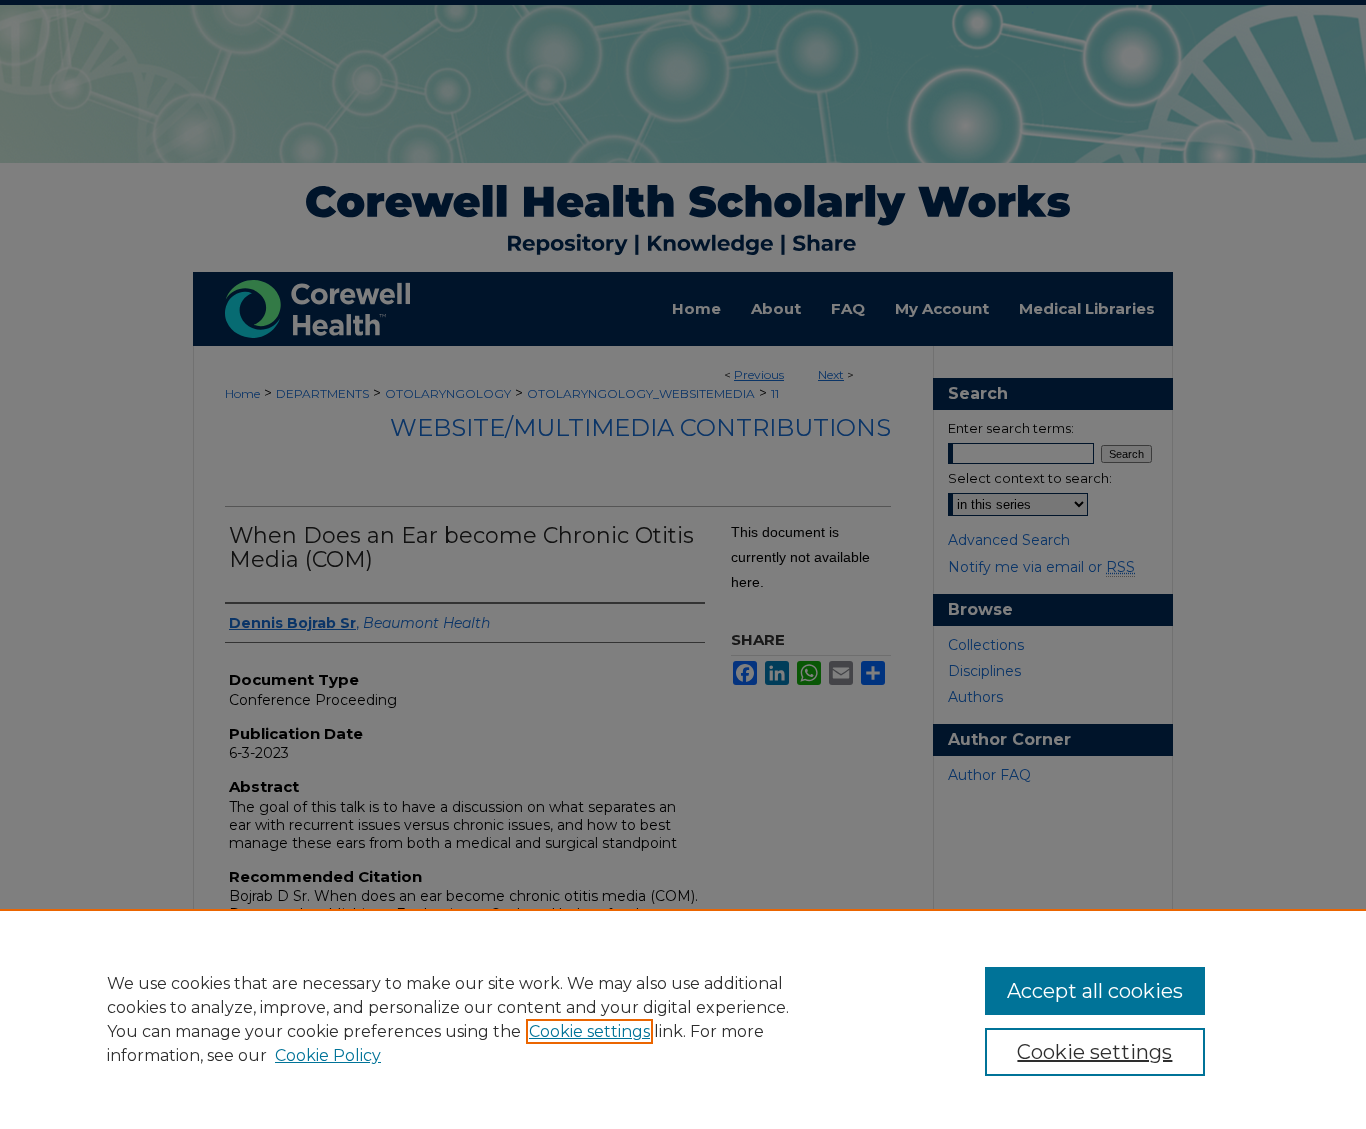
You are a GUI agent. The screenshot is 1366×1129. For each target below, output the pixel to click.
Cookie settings (589, 1031)
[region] (683, 1019)
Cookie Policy (328, 1055)
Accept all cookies (1095, 991)
